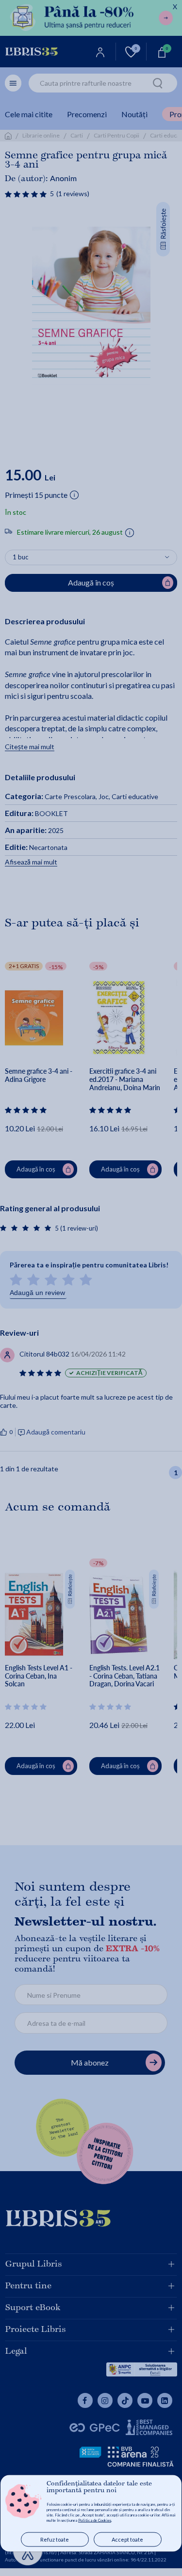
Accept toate (127, 2539)
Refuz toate (55, 2539)
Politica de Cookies (95, 2520)
